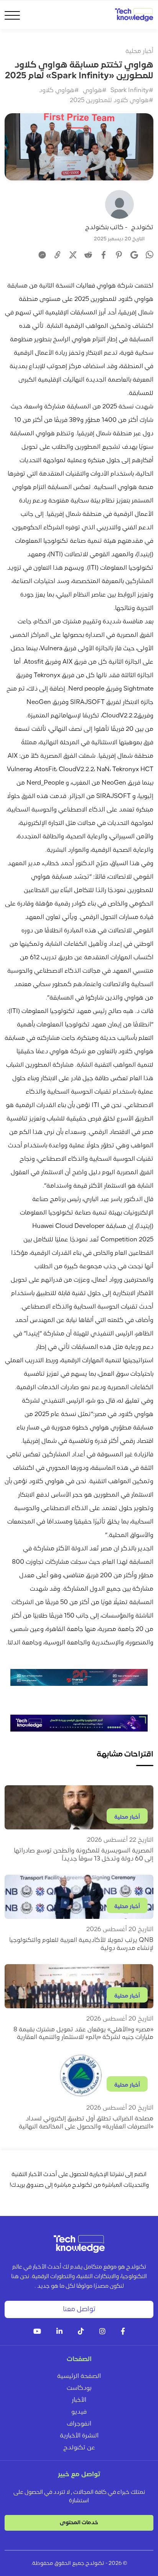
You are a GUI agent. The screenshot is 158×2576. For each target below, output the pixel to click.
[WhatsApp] (150, 256)
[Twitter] (73, 255)
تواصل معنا (79, 2309)
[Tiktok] (81, 2332)
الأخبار (79, 2400)
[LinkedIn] (59, 2332)
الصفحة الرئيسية (79, 2376)
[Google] (134, 255)
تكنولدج (142, 228)
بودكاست (79, 2388)
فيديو (79, 2412)
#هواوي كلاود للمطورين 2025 (112, 101)
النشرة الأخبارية (79, 2436)
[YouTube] (37, 2332)
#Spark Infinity (132, 91)
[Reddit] (88, 255)
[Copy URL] (58, 255)
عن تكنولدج (79, 2448)
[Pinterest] (119, 255)
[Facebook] (104, 255)
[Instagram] (102, 2332)
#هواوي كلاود (59, 91)
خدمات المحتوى (79, 2523)
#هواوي (95, 91)
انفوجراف (79, 2424)
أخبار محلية (139, 51)
